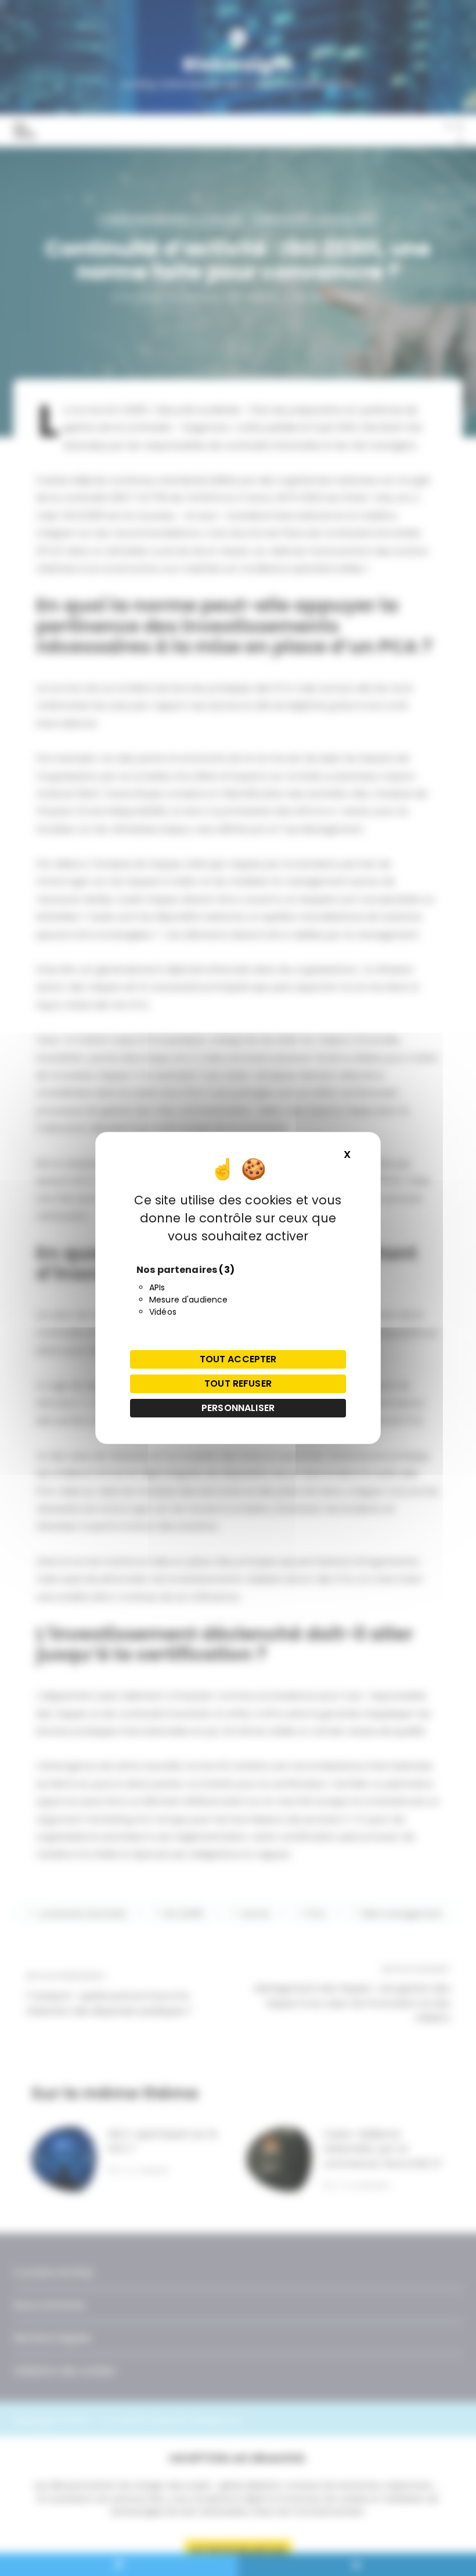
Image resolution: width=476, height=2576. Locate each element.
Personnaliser (238, 1408)
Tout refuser (238, 1383)
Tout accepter (238, 1359)
